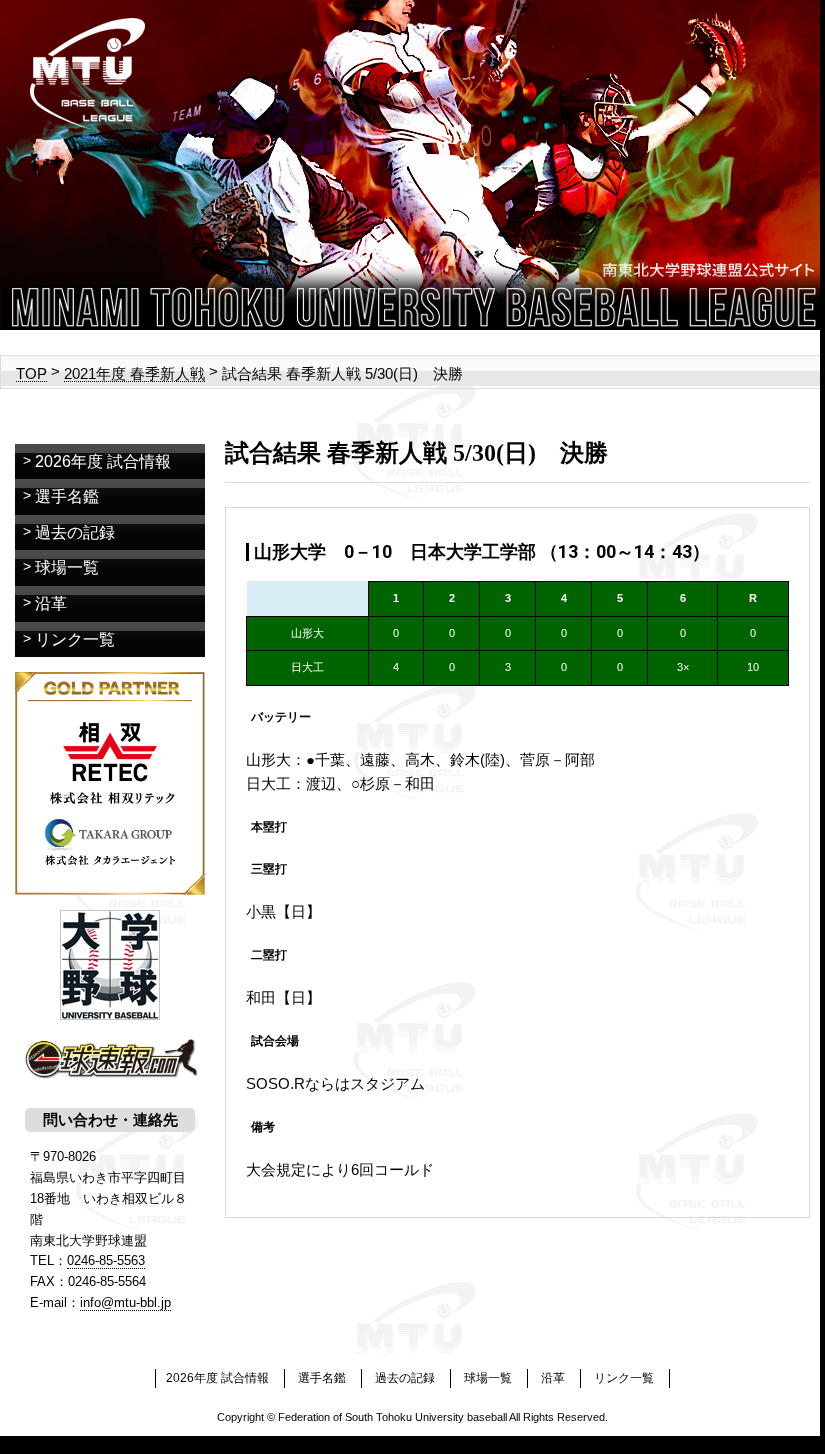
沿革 (51, 603)
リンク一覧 (75, 639)
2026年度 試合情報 (103, 461)
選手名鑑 (67, 496)
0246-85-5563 (106, 1260)
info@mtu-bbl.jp (125, 1302)
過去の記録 (75, 532)
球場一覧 (67, 567)
